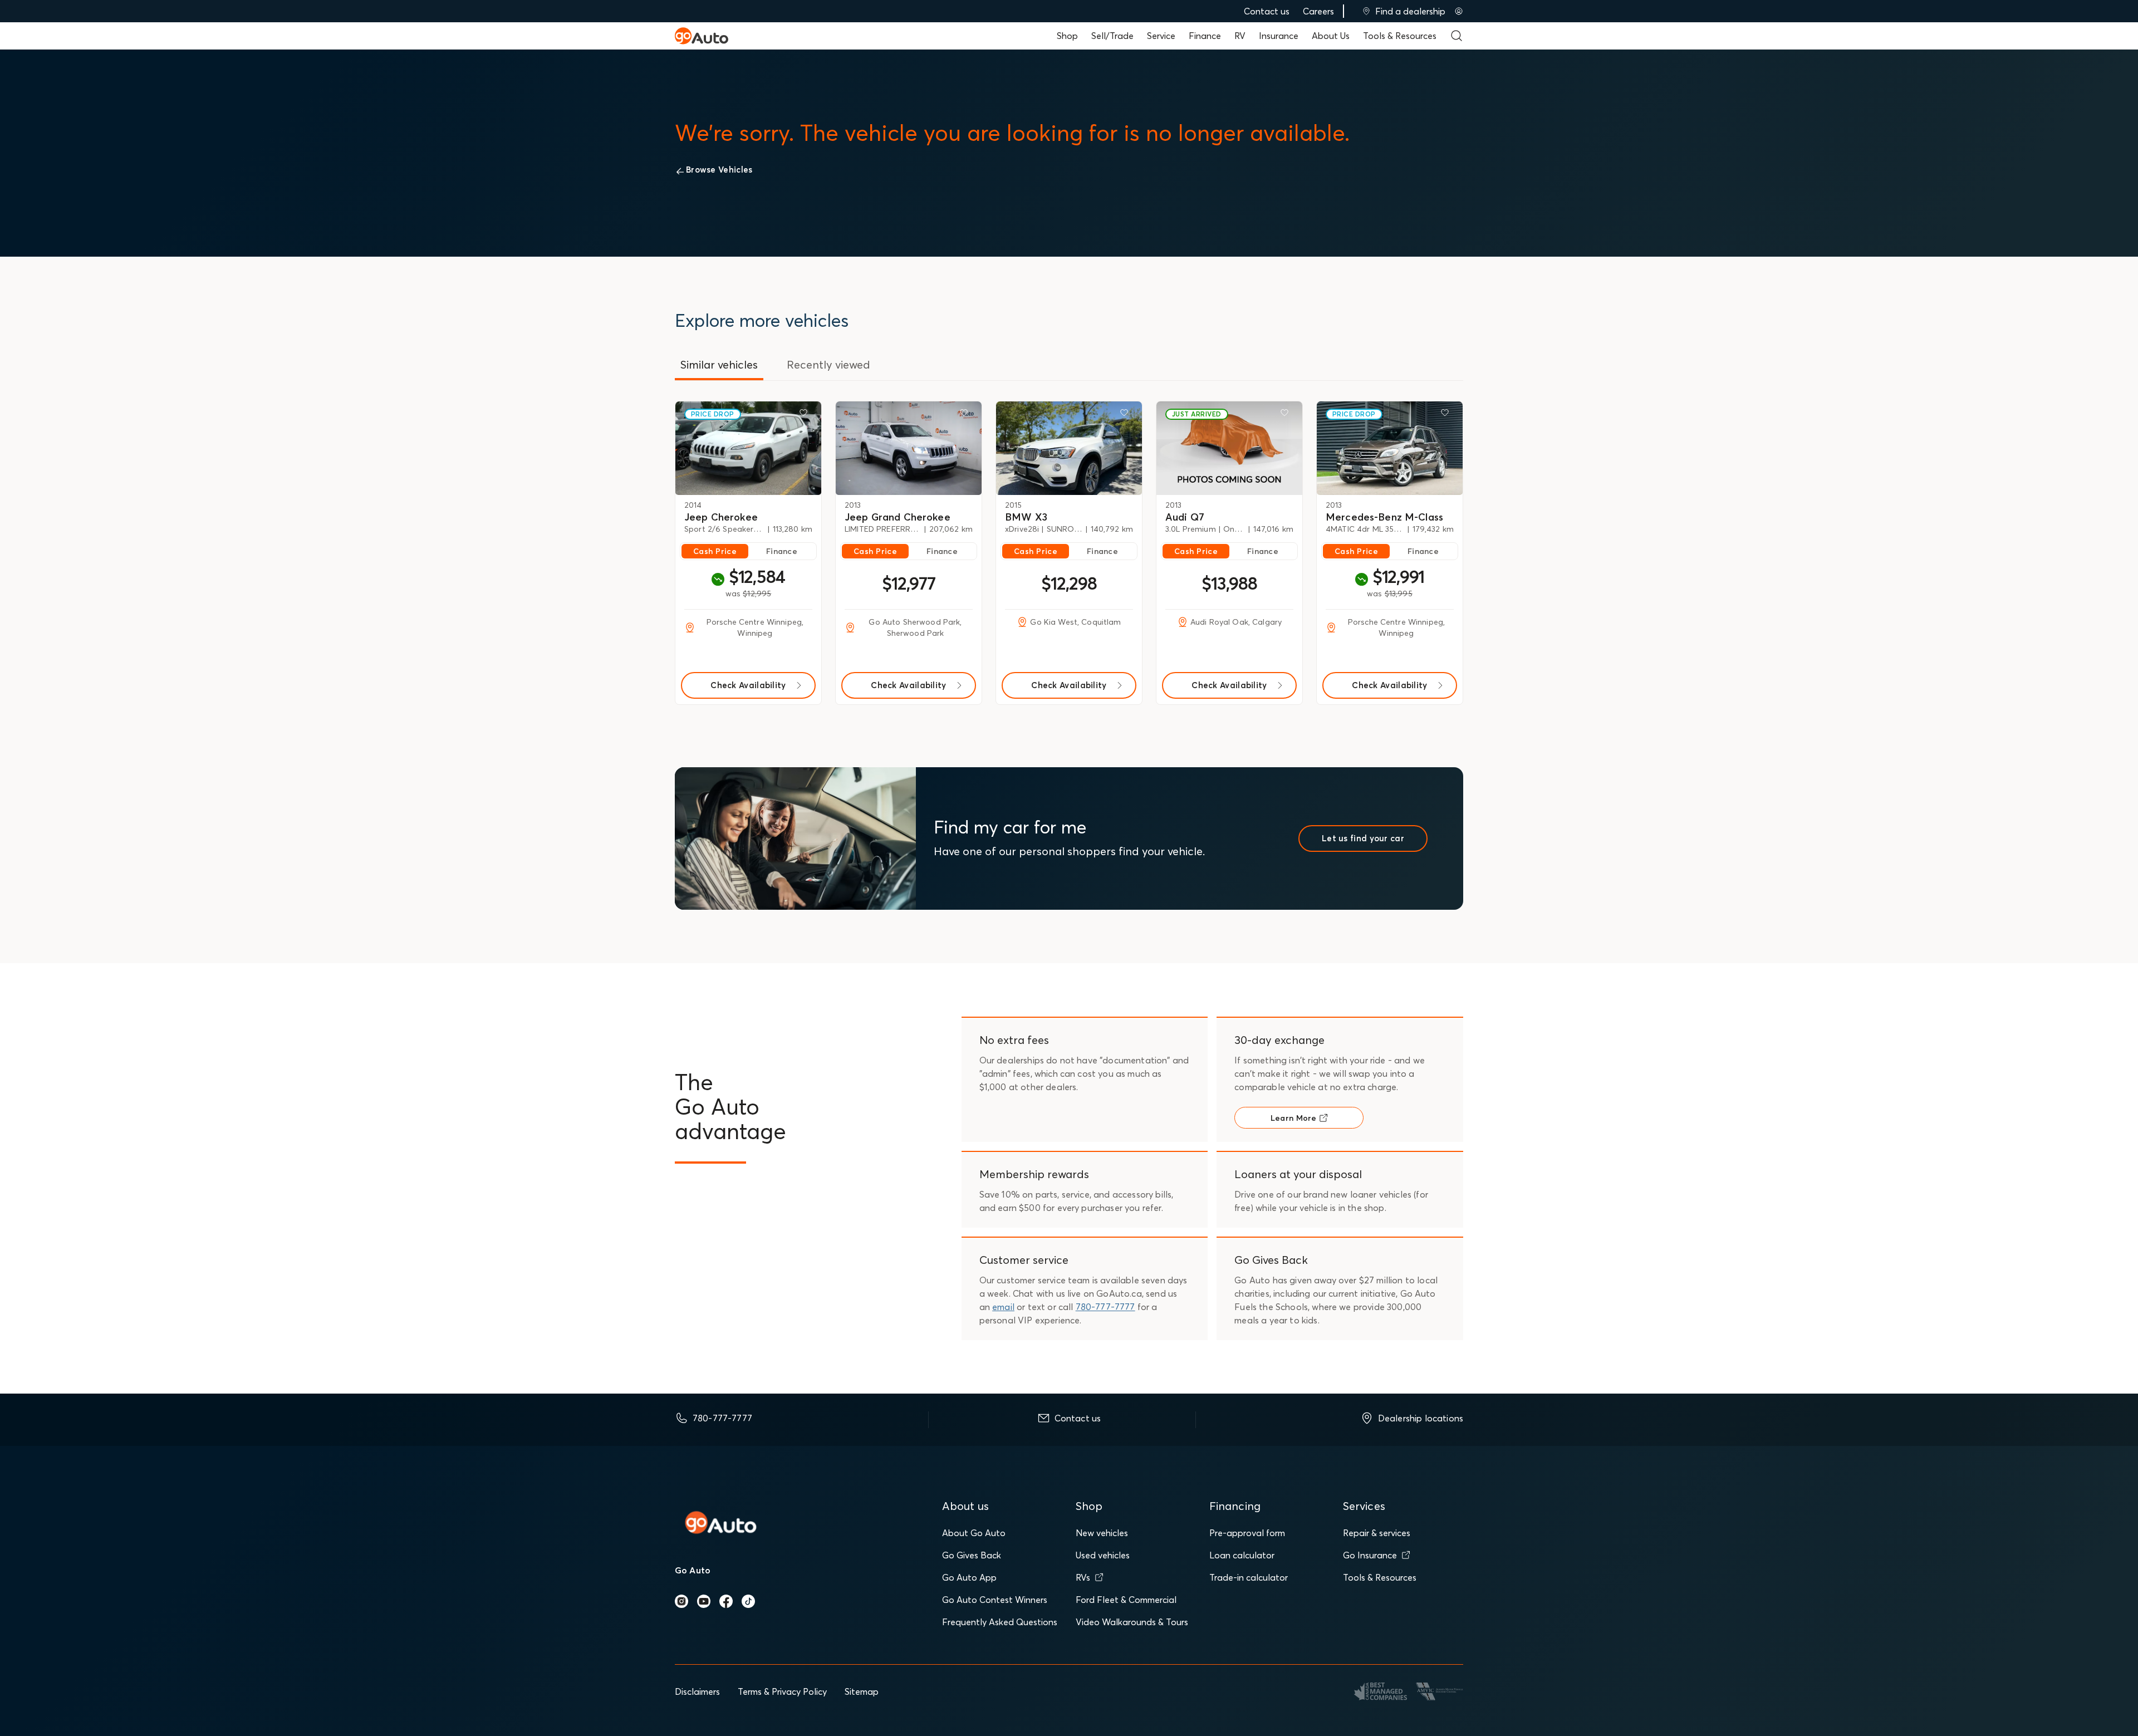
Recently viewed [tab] (828, 364)
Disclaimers (697, 1691)
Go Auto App (969, 1577)
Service (1161, 36)
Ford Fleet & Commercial (1126, 1600)
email (1003, 1307)
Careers (1318, 11)
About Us (1331, 36)
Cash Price (715, 551)
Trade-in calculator (1249, 1577)
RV (1240, 36)
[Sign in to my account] (1459, 11)
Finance (1205, 36)
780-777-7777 (1105, 1307)
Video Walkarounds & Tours (1132, 1622)
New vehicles (1102, 1533)
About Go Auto (974, 1533)
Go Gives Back (972, 1555)
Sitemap (862, 1691)
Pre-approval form (1247, 1533)
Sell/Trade (1112, 36)
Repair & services (1377, 1533)
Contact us (1267, 11)
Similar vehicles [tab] (719, 364)
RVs (1083, 1577)
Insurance (1279, 36)
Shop (1067, 36)
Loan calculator (1242, 1555)
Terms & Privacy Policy (782, 1691)
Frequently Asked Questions (1000, 1622)
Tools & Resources (1400, 36)
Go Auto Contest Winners (995, 1600)
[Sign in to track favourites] (806, 415)
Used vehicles (1103, 1555)
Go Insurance (1370, 1555)
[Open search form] (1457, 36)
